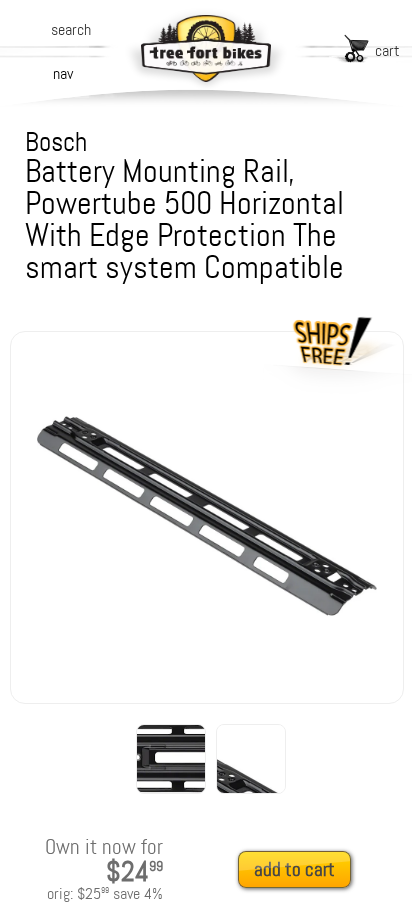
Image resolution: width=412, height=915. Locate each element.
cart (387, 50)
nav (63, 73)
